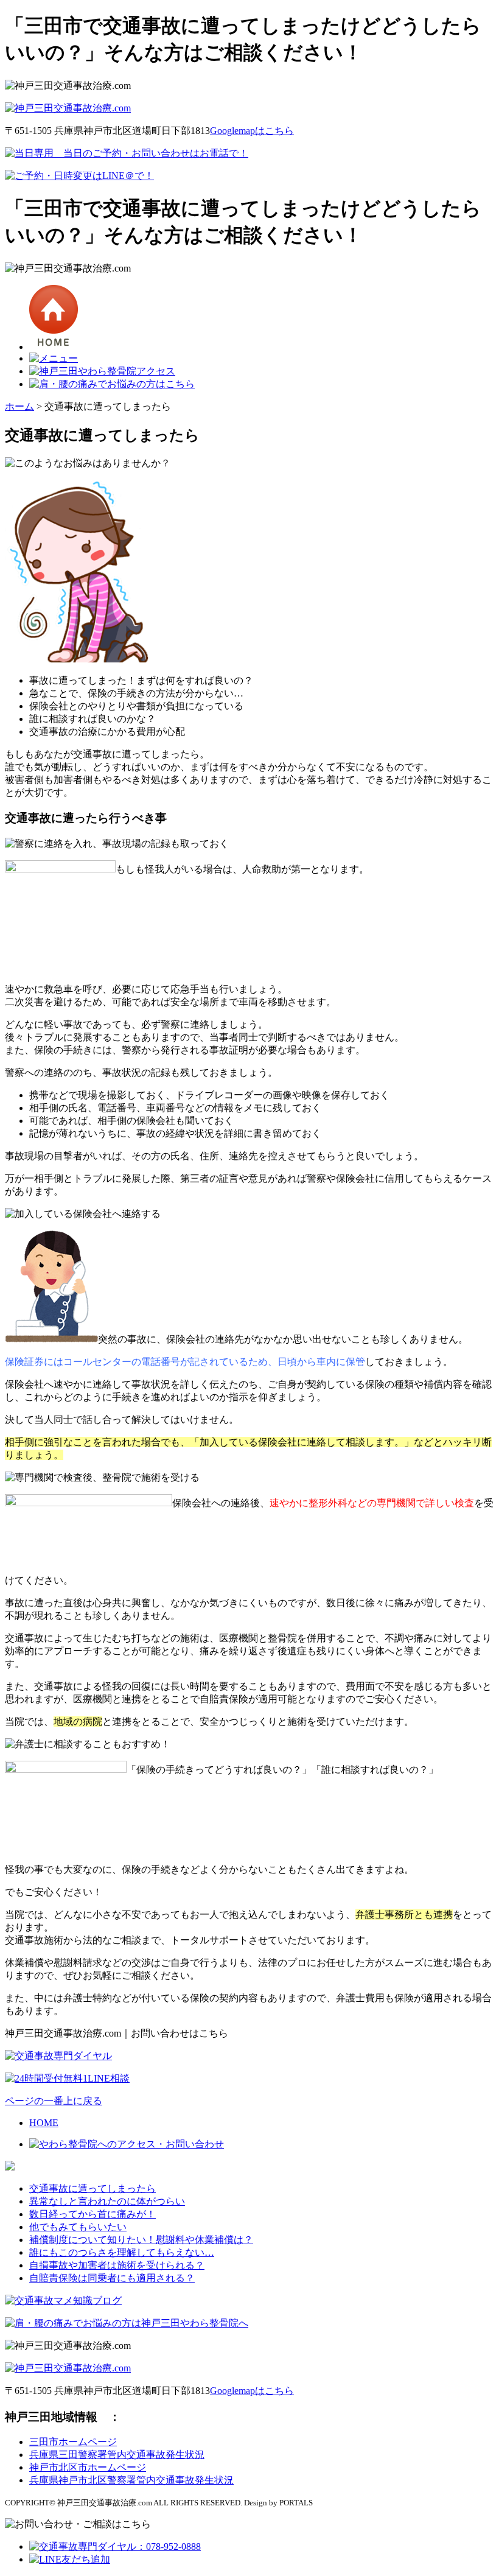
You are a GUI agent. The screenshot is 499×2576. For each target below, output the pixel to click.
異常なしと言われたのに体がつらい (107, 2201)
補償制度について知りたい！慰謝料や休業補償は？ (141, 2240)
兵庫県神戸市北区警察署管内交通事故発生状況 (131, 2480)
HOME (44, 2123)
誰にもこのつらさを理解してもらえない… (122, 2252)
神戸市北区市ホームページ (88, 2467)
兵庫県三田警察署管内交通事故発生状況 (117, 2455)
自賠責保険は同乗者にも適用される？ (112, 2278)
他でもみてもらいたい (78, 2227)
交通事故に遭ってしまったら (92, 2188)
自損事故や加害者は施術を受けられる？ (117, 2265)
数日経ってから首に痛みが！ (92, 2214)
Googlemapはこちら (252, 131)
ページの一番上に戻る (54, 2101)
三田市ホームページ (73, 2442)
